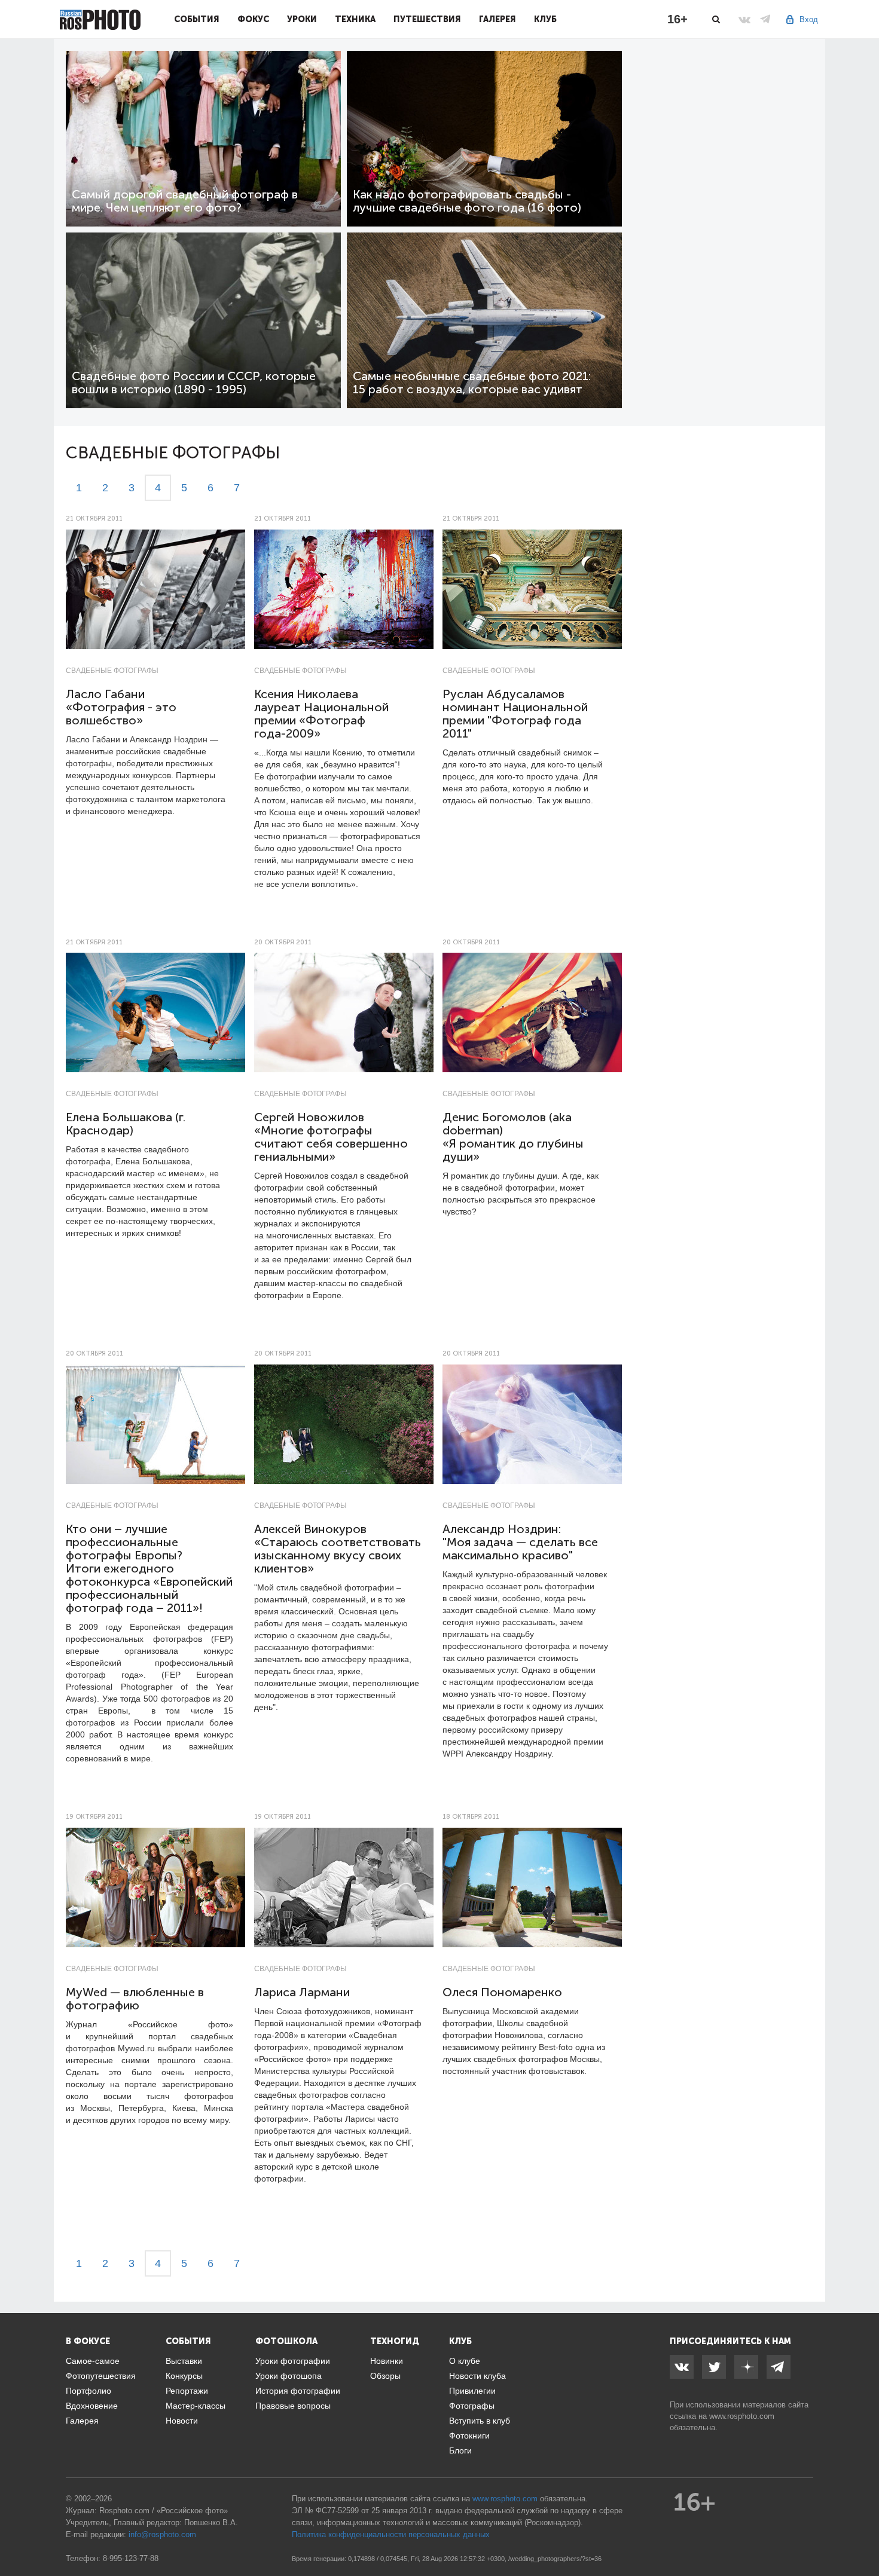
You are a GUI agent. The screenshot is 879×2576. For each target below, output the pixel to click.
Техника (355, 19)
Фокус (253, 19)
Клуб (545, 19)
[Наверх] (863, 2537)
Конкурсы (184, 2376)
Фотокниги (469, 2436)
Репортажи (187, 2391)
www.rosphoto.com (742, 2416)
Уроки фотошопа (289, 2376)
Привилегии (472, 2391)
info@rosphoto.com (162, 2534)
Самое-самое (93, 2361)
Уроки (302, 19)
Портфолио (88, 2391)
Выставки (184, 2361)
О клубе (465, 2361)
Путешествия (427, 19)
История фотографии (298, 2391)
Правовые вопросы (293, 2406)
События (197, 19)
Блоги (460, 2450)
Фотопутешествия (101, 2376)
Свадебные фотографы (112, 671)
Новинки (387, 2361)
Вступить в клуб (480, 2421)
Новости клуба (477, 2376)
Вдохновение (92, 2406)
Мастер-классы (196, 2406)
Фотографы (472, 2406)
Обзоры (385, 2376)
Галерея (498, 19)
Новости (182, 2421)
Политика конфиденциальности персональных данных (391, 2534)
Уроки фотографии (293, 2361)
